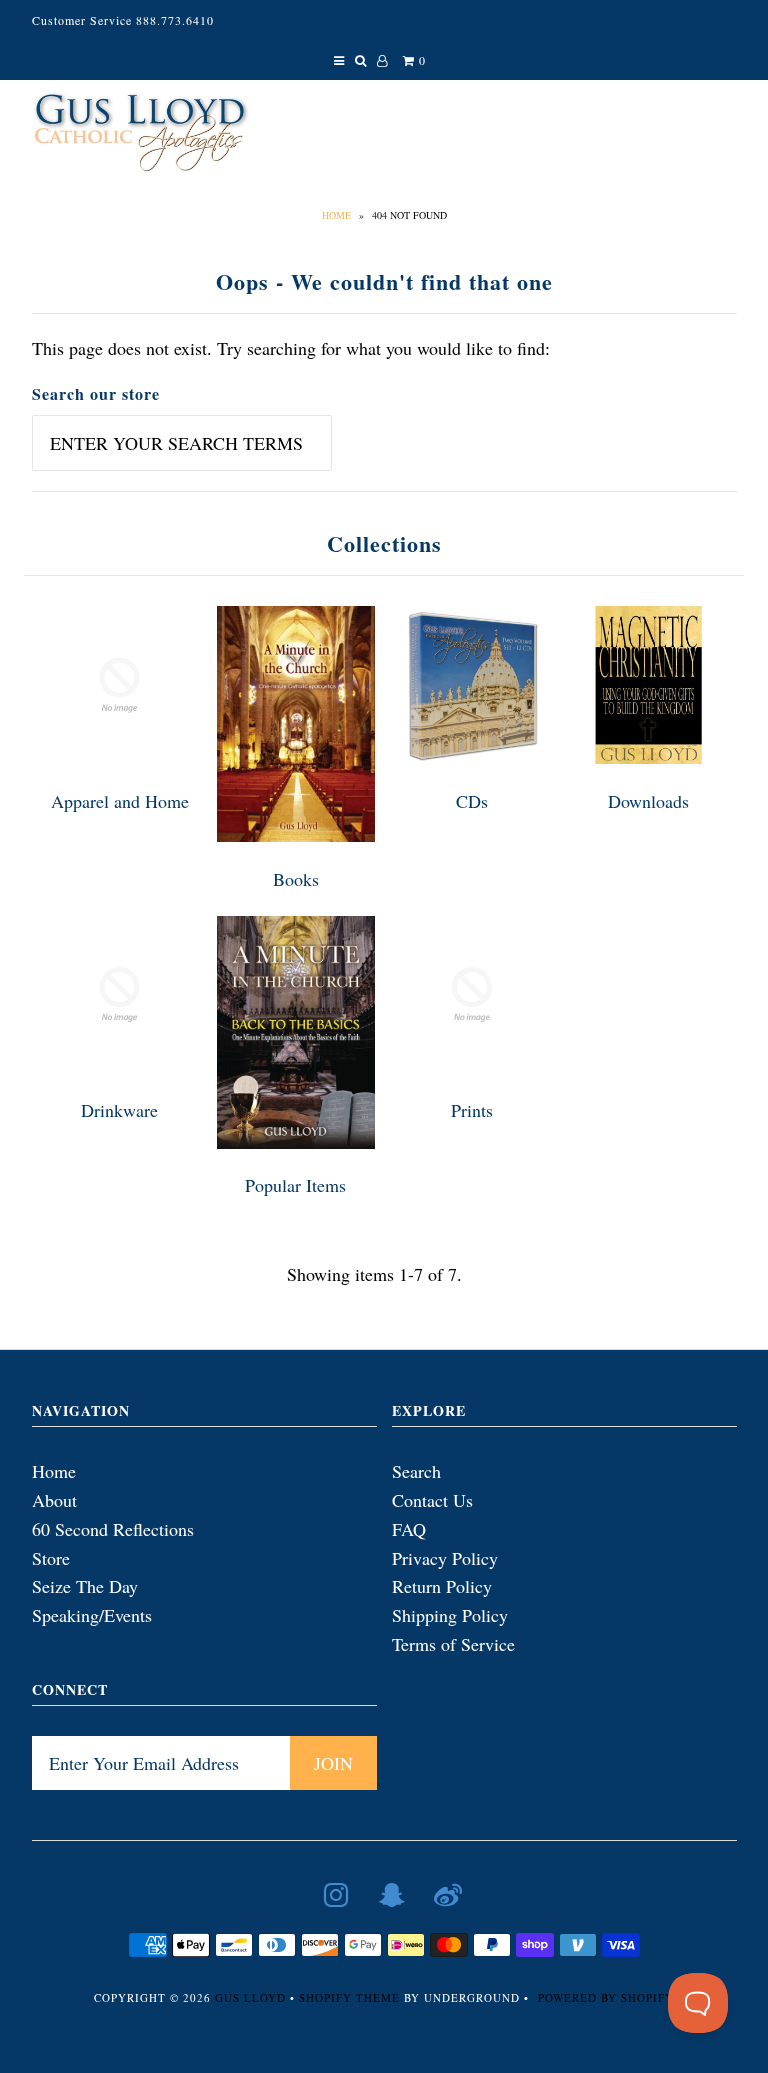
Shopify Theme (349, 1997)
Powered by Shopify (606, 1997)
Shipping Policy (450, 1615)
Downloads (648, 801)
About (54, 1500)
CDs (472, 801)
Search (416, 1471)
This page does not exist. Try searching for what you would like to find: (291, 348)
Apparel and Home (120, 801)
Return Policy (442, 1586)
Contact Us (432, 1500)
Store (51, 1558)
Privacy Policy (445, 1558)
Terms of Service (453, 1644)
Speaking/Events (92, 1615)
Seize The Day (85, 1586)
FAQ (409, 1529)
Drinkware (119, 1110)
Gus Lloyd (250, 1997)
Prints (472, 1110)
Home (336, 215)
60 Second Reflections (113, 1529)
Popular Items (295, 1185)
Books (296, 879)
